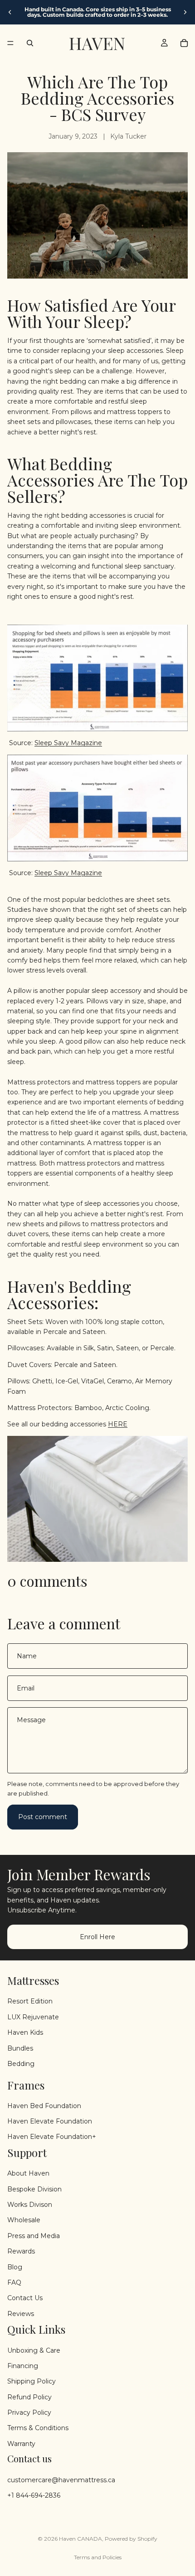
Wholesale (24, 2220)
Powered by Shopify (131, 2539)
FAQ (14, 2282)
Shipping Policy (32, 2381)
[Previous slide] (10, 12)
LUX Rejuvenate (33, 2017)
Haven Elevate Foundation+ (52, 2137)
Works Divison (30, 2205)
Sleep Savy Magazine (68, 743)
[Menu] (10, 43)
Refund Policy (29, 2397)
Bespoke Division (34, 2189)
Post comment (43, 1817)
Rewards (21, 2251)
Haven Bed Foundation (44, 2106)
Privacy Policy (29, 2412)
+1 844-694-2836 (34, 2495)
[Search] (30, 43)
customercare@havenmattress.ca (61, 2480)
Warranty (21, 2444)
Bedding (21, 2064)
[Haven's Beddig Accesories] (97, 1499)
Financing (23, 2366)
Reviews (21, 2314)
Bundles (20, 2048)
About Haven (28, 2173)
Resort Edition (30, 2001)
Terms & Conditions (38, 2428)
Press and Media (34, 2236)
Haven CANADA (80, 2539)
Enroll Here (97, 1936)
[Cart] (184, 43)
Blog (15, 2267)
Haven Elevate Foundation (50, 2121)
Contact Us (25, 2298)
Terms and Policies (98, 2557)
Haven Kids (25, 2032)
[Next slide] (185, 12)
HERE (118, 1424)
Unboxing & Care (34, 2350)
